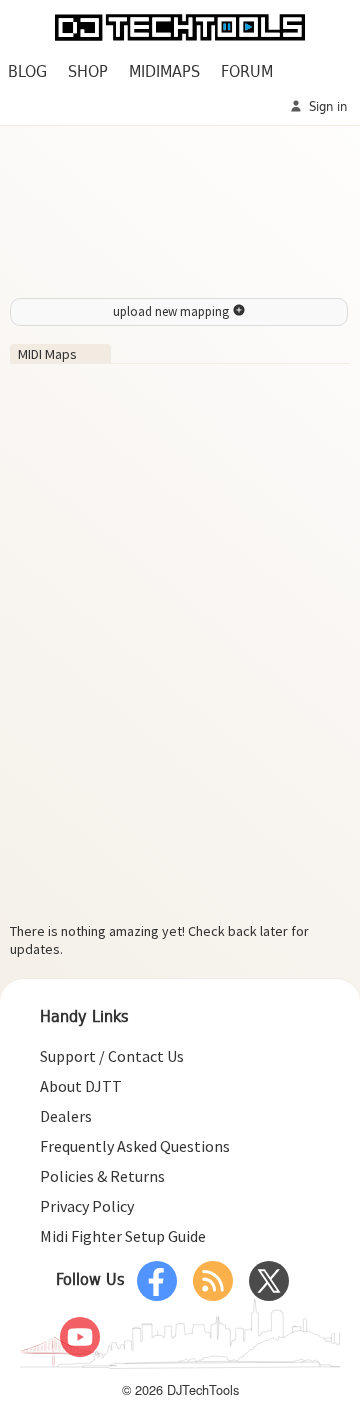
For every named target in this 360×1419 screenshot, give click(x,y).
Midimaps (164, 72)
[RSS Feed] (213, 1281)
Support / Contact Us (112, 1056)
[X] (269, 1281)
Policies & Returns (102, 1176)
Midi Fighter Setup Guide (123, 1236)
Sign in (326, 107)
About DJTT (81, 1086)
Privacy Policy (87, 1206)
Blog (27, 72)
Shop (88, 72)
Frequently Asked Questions (135, 1146)
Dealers (66, 1116)
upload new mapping (172, 311)
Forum (247, 72)
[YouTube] (80, 1337)
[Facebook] (157, 1281)
